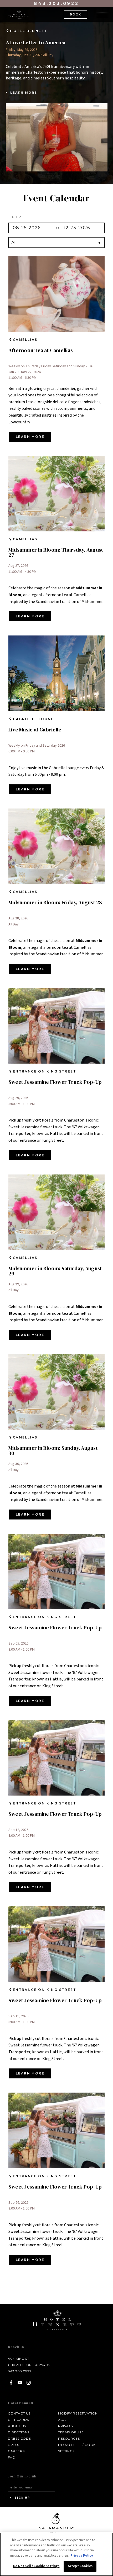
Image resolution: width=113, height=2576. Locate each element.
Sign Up (22, 2498)
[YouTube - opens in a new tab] (20, 2383)
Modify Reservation (78, 2413)
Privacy (66, 2426)
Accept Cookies (80, 2566)
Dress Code (19, 2438)
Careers (16, 2451)
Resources (69, 2438)
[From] (31, 228)
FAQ (12, 2457)
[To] (82, 228)
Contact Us (19, 2413)
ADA (62, 2420)
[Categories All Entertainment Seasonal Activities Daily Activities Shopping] (56, 242)
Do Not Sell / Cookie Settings (36, 2566)
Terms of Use (71, 2432)
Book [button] (76, 14)
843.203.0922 (56, 4)
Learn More (22, 93)
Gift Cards (18, 2420)
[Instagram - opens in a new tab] (29, 2383)
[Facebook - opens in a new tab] (11, 2383)
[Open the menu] (102, 14)
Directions (19, 2432)
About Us (17, 2426)
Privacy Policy (82, 2556)
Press (14, 2445)
